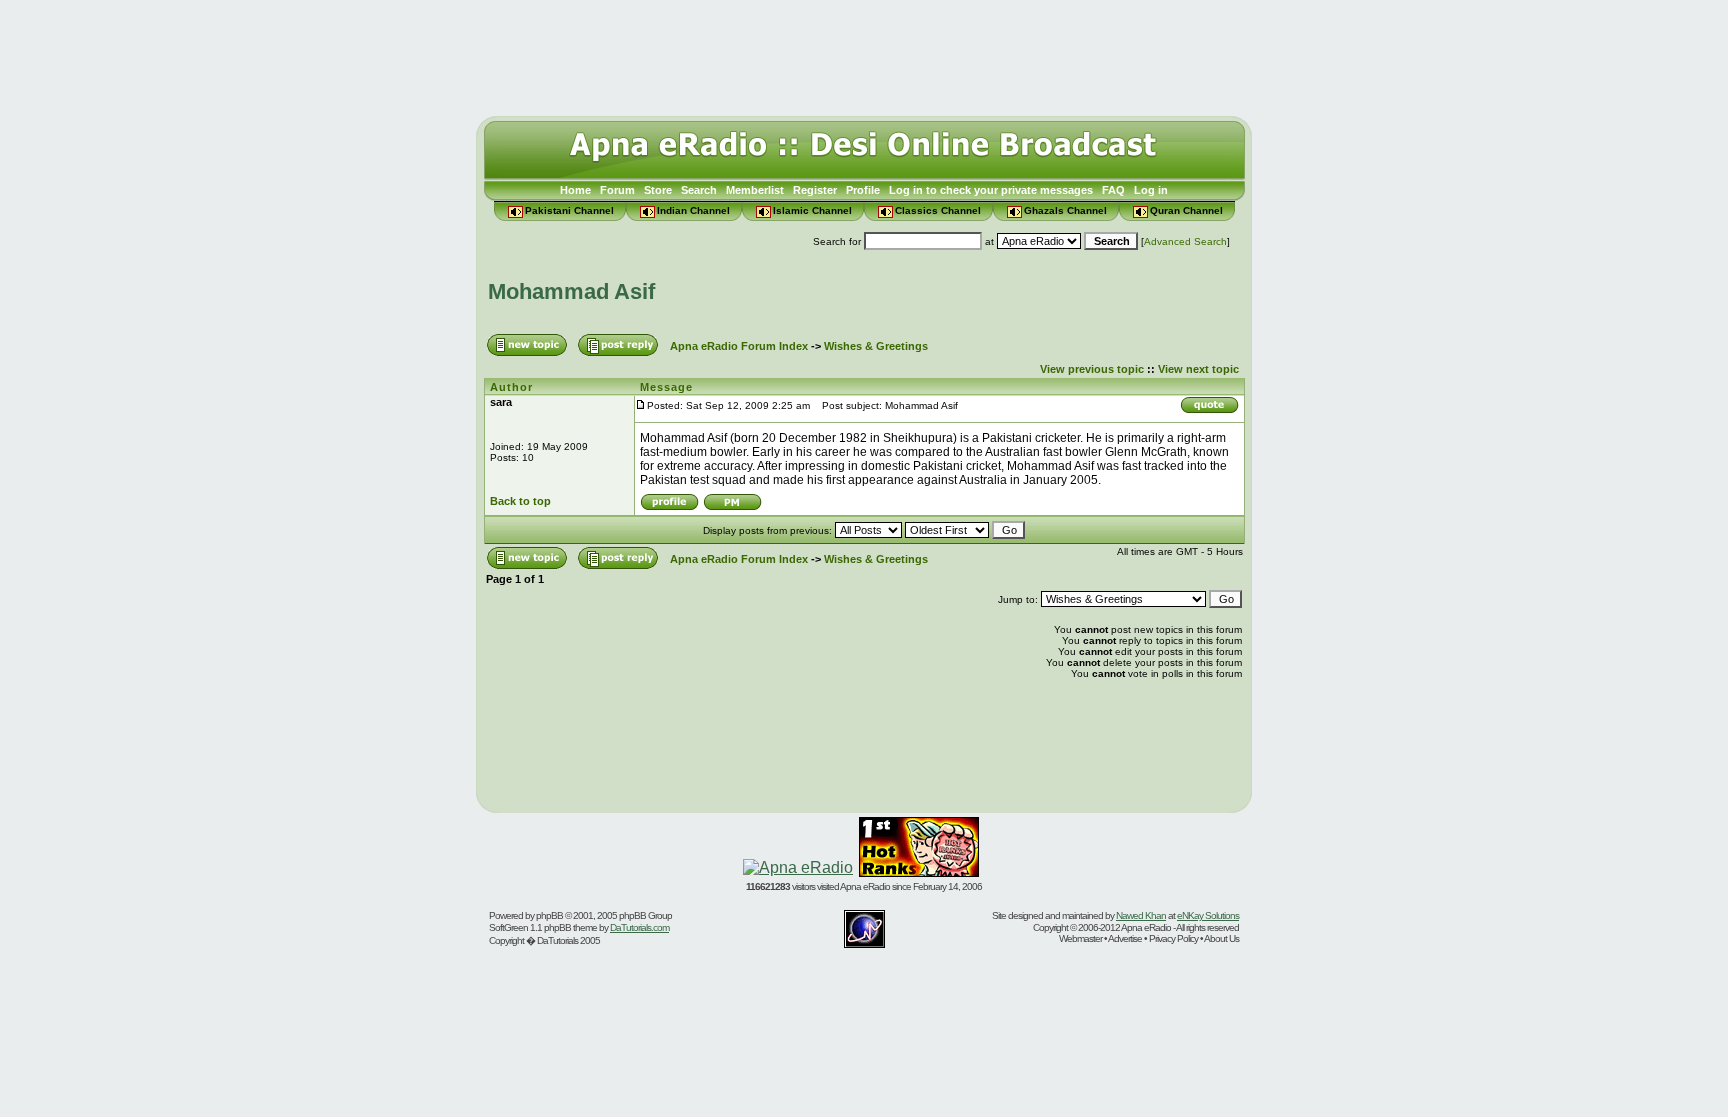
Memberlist (755, 190)
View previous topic (1092, 369)
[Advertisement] (864, 53)
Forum (617, 190)
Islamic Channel (812, 210)
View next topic (1198, 369)
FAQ (1113, 190)
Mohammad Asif (571, 291)
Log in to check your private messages (991, 190)
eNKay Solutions (1208, 915)
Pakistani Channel (569, 210)
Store (658, 190)
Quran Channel (1186, 210)
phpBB (549, 915)
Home (575, 190)
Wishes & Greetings (876, 346)
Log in (1151, 190)
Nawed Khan (1141, 915)
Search (699, 190)
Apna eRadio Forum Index (739, 346)
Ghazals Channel (1065, 210)
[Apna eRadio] (798, 867)
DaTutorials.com (639, 927)
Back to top (520, 501)
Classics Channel (938, 210)
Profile (863, 190)
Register (815, 190)
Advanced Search (1185, 241)
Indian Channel (693, 210)
